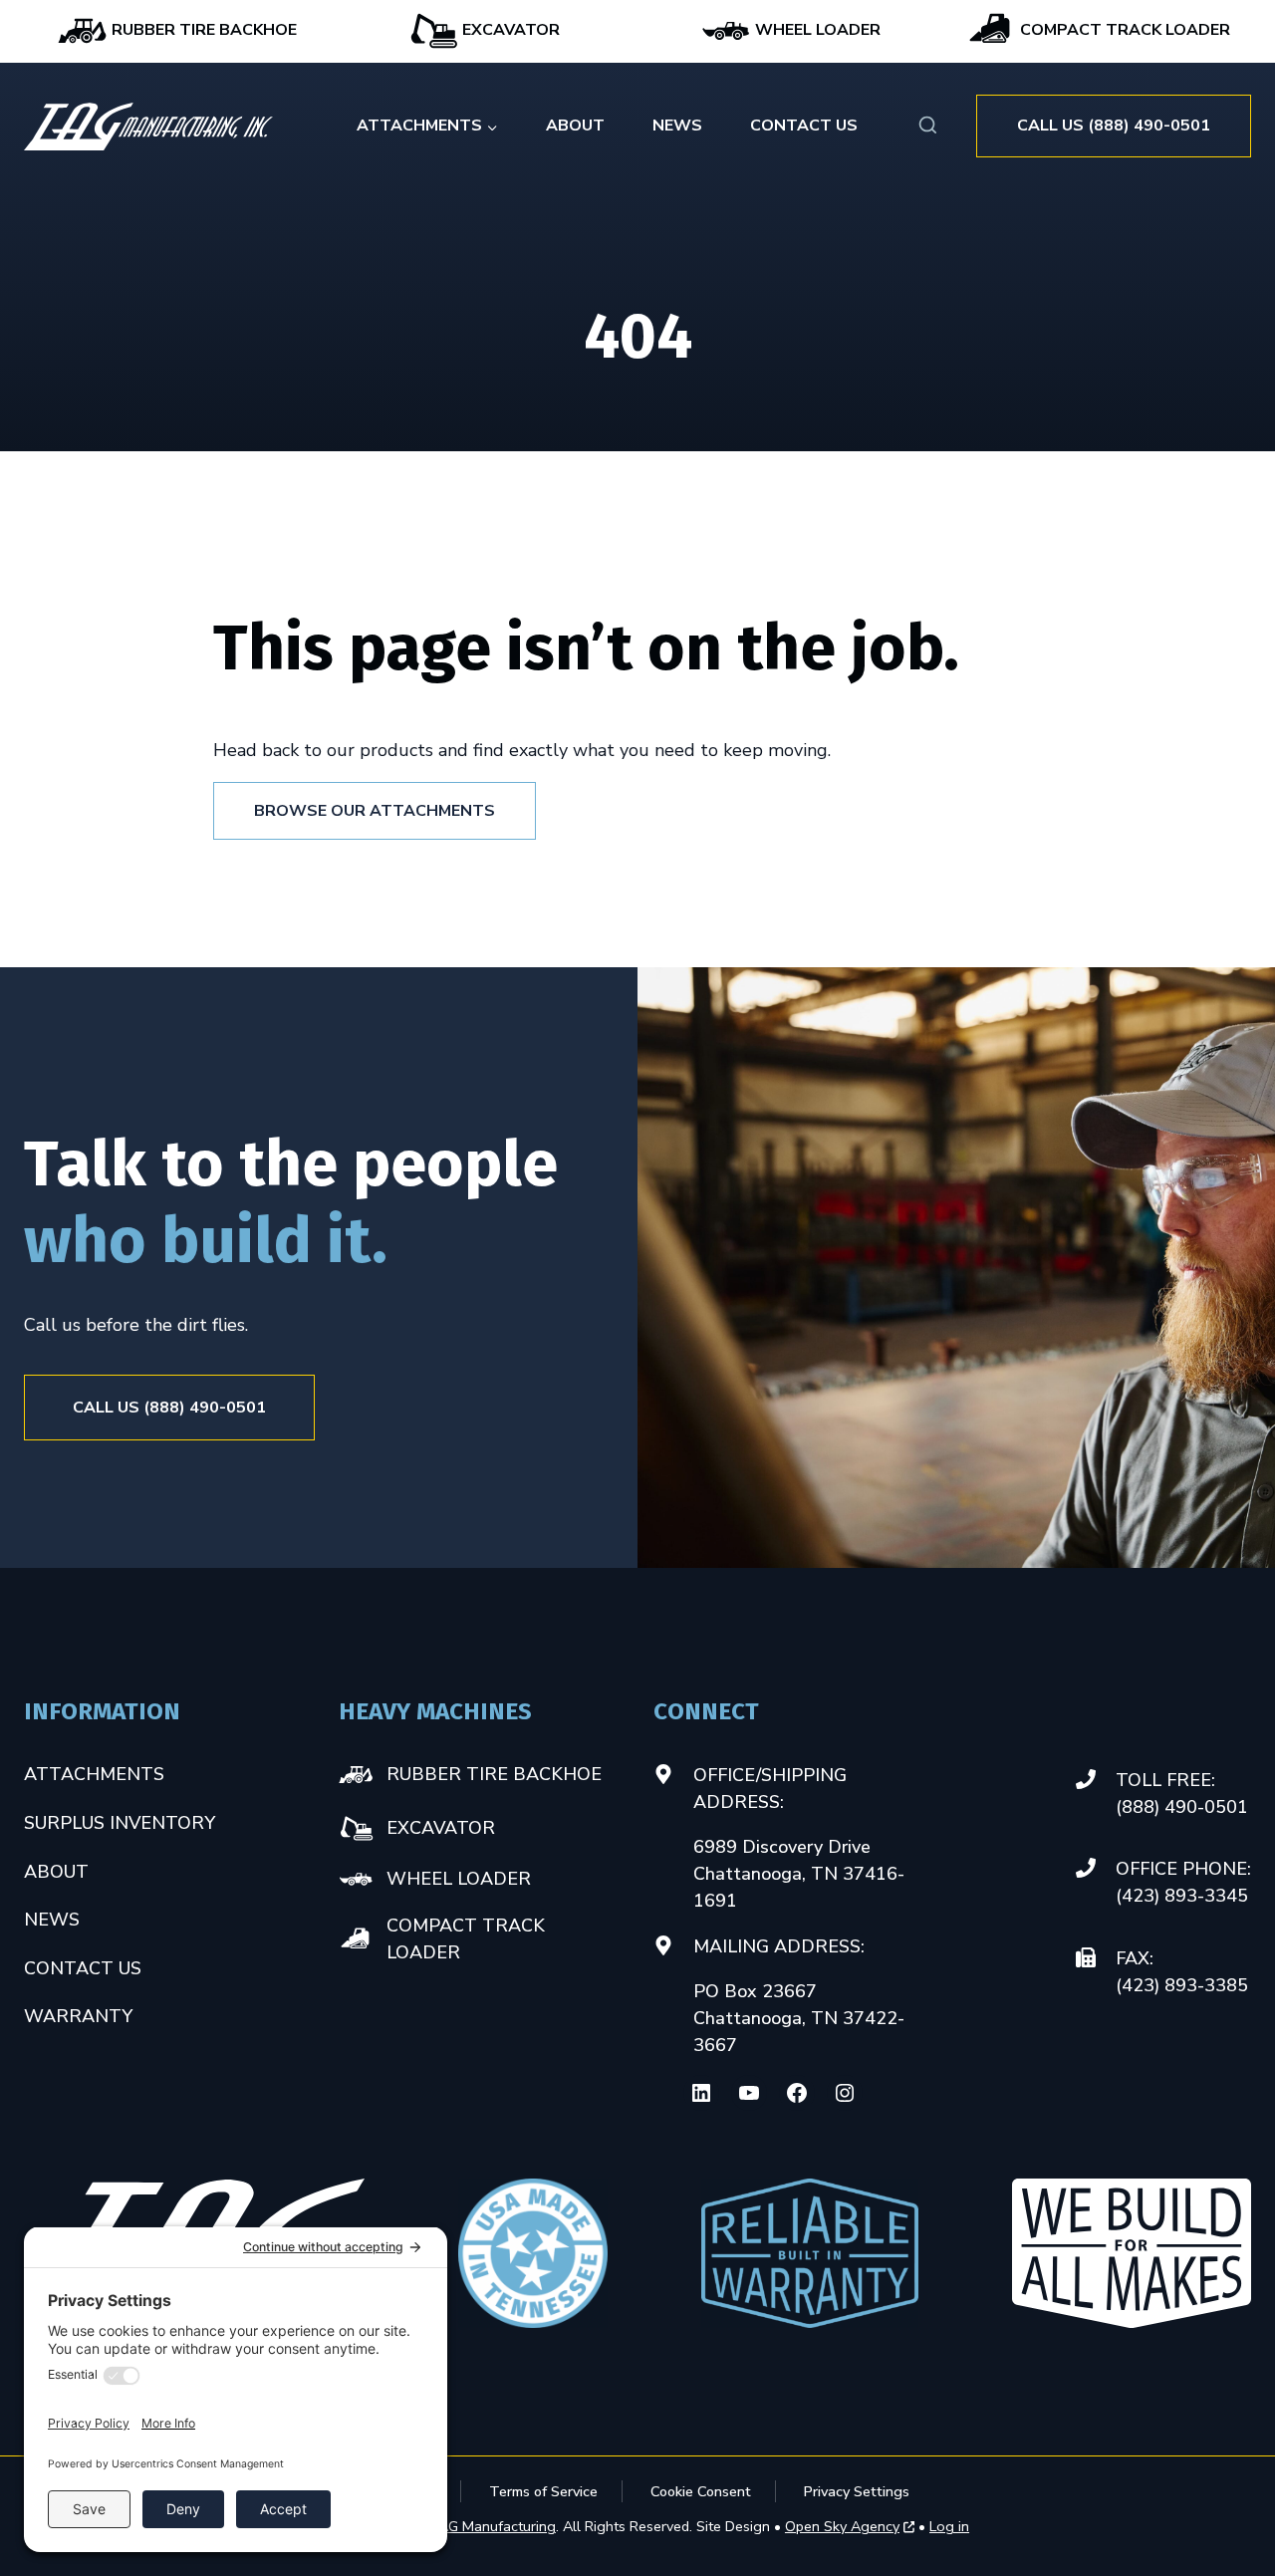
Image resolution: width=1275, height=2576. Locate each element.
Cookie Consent (701, 2491)
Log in (949, 2526)
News (677, 126)
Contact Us (804, 126)
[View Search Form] (928, 126)
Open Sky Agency (842, 2527)
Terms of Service (543, 2491)
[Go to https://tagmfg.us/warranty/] (810, 2253)
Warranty (78, 2016)
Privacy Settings (857, 2491)
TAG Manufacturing (492, 2526)
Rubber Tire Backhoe (202, 30)
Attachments (94, 1774)
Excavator (509, 30)
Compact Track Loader (1123, 30)
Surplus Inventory (120, 1823)
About (575, 126)
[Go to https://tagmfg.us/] (148, 127)
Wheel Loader (816, 30)
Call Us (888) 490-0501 (1114, 126)
